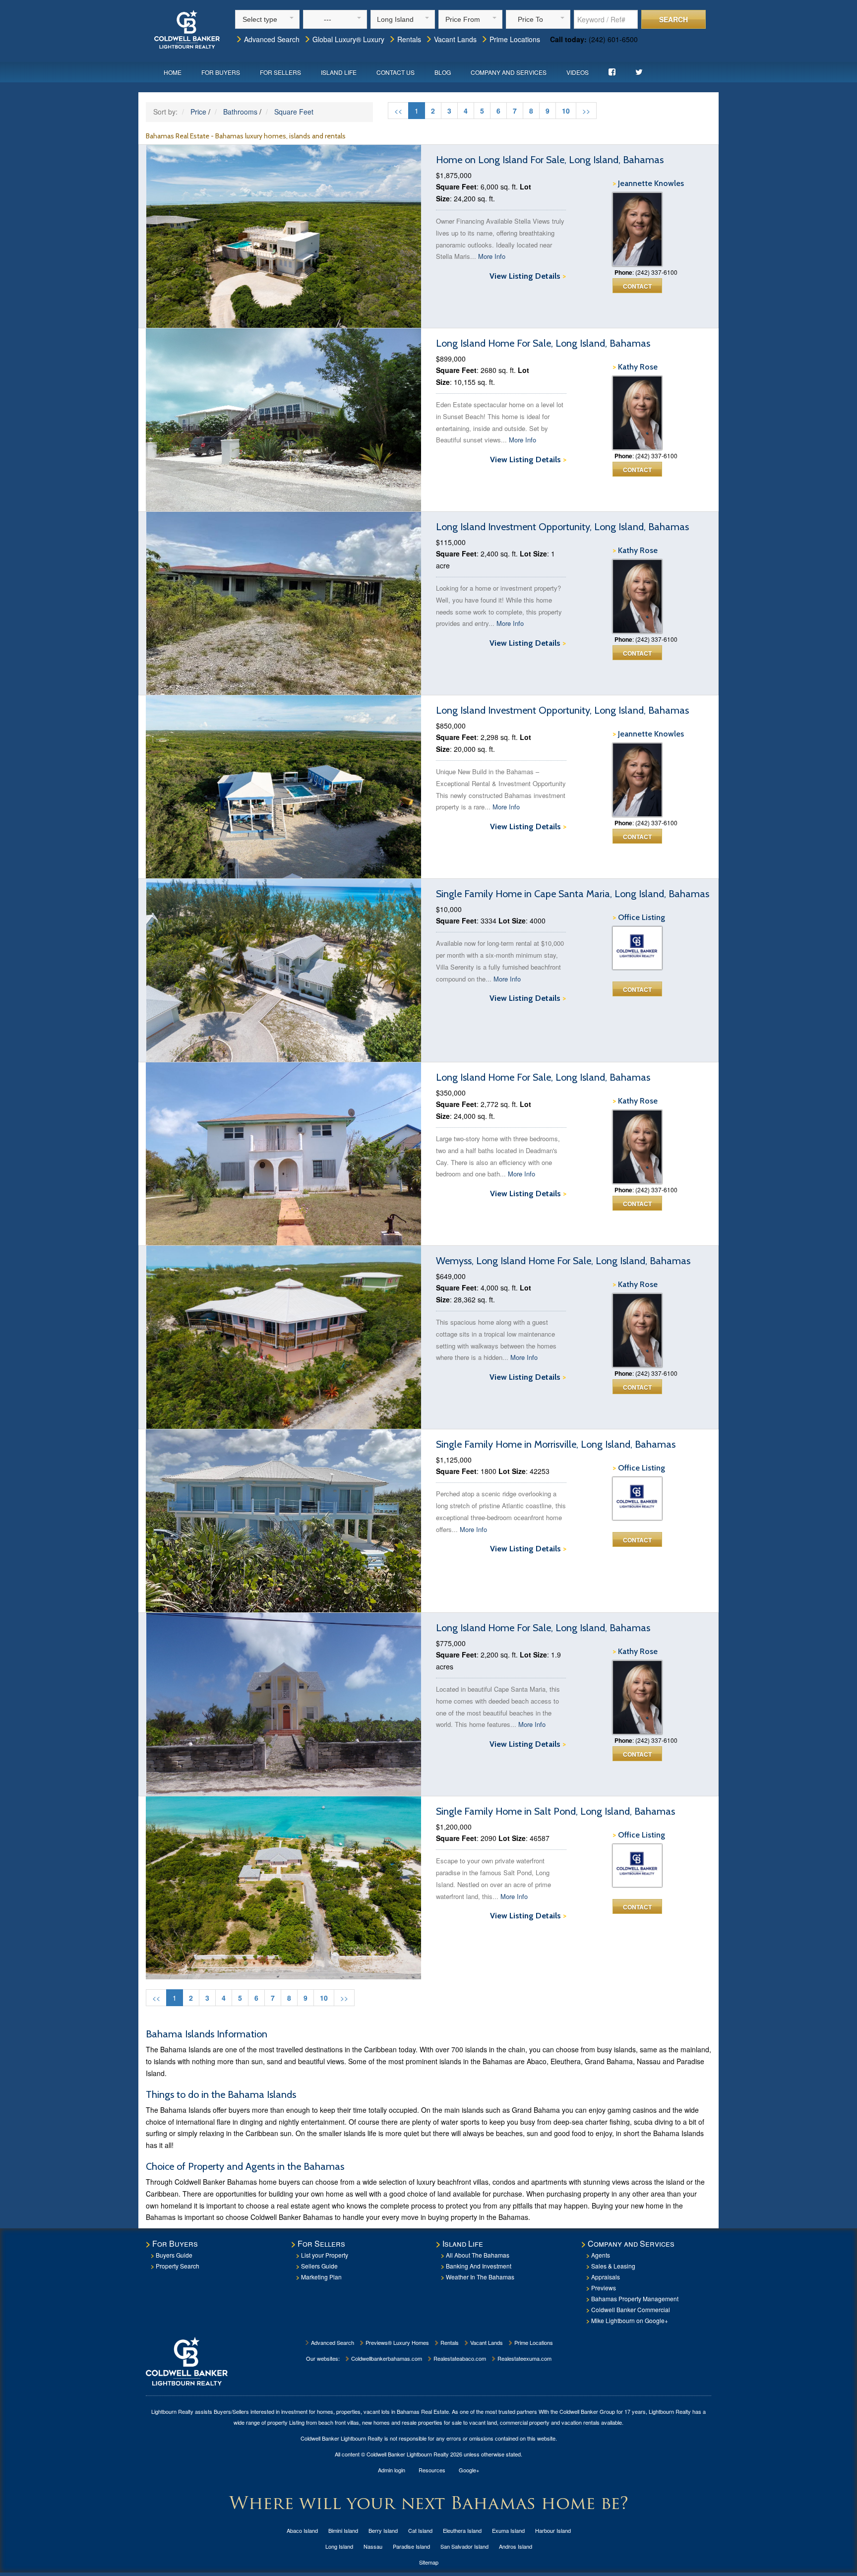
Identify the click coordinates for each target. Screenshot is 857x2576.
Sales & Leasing (613, 2266)
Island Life (339, 72)
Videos (578, 72)
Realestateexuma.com (524, 2358)
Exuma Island (508, 2530)
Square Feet (294, 112)
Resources (432, 2470)
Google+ (469, 2470)
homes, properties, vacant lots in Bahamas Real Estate (383, 2411)
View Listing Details (528, 276)
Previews (604, 2288)
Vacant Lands (454, 39)
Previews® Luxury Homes (397, 2342)
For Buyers (221, 72)
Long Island (339, 2546)
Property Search (178, 2266)
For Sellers (280, 72)
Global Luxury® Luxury (347, 39)
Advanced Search (271, 39)
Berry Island (383, 2530)
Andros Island (516, 2546)
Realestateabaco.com (459, 2358)
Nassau (373, 2546)
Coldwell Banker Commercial (631, 2309)
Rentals (408, 39)
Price (198, 112)
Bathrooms (240, 112)
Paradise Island (411, 2546)
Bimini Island (343, 2530)
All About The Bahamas (478, 2255)
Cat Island (420, 2530)
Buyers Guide (174, 2255)
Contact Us (396, 72)
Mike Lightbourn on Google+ (630, 2320)
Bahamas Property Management (635, 2299)
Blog (443, 72)
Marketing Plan (321, 2277)
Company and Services (509, 72)
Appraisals (606, 2277)
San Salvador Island (464, 2546)
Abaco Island (302, 2530)
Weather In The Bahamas (480, 2277)
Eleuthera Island (462, 2530)
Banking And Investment (479, 2266)
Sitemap (429, 2562)
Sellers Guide (319, 2266)
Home (173, 72)
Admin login (392, 2470)
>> (586, 111)
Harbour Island (553, 2530)
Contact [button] (637, 286)
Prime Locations (514, 39)
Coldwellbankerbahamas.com (386, 2358)
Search (673, 19)
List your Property (325, 2255)
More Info (492, 256)
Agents (601, 2255)
